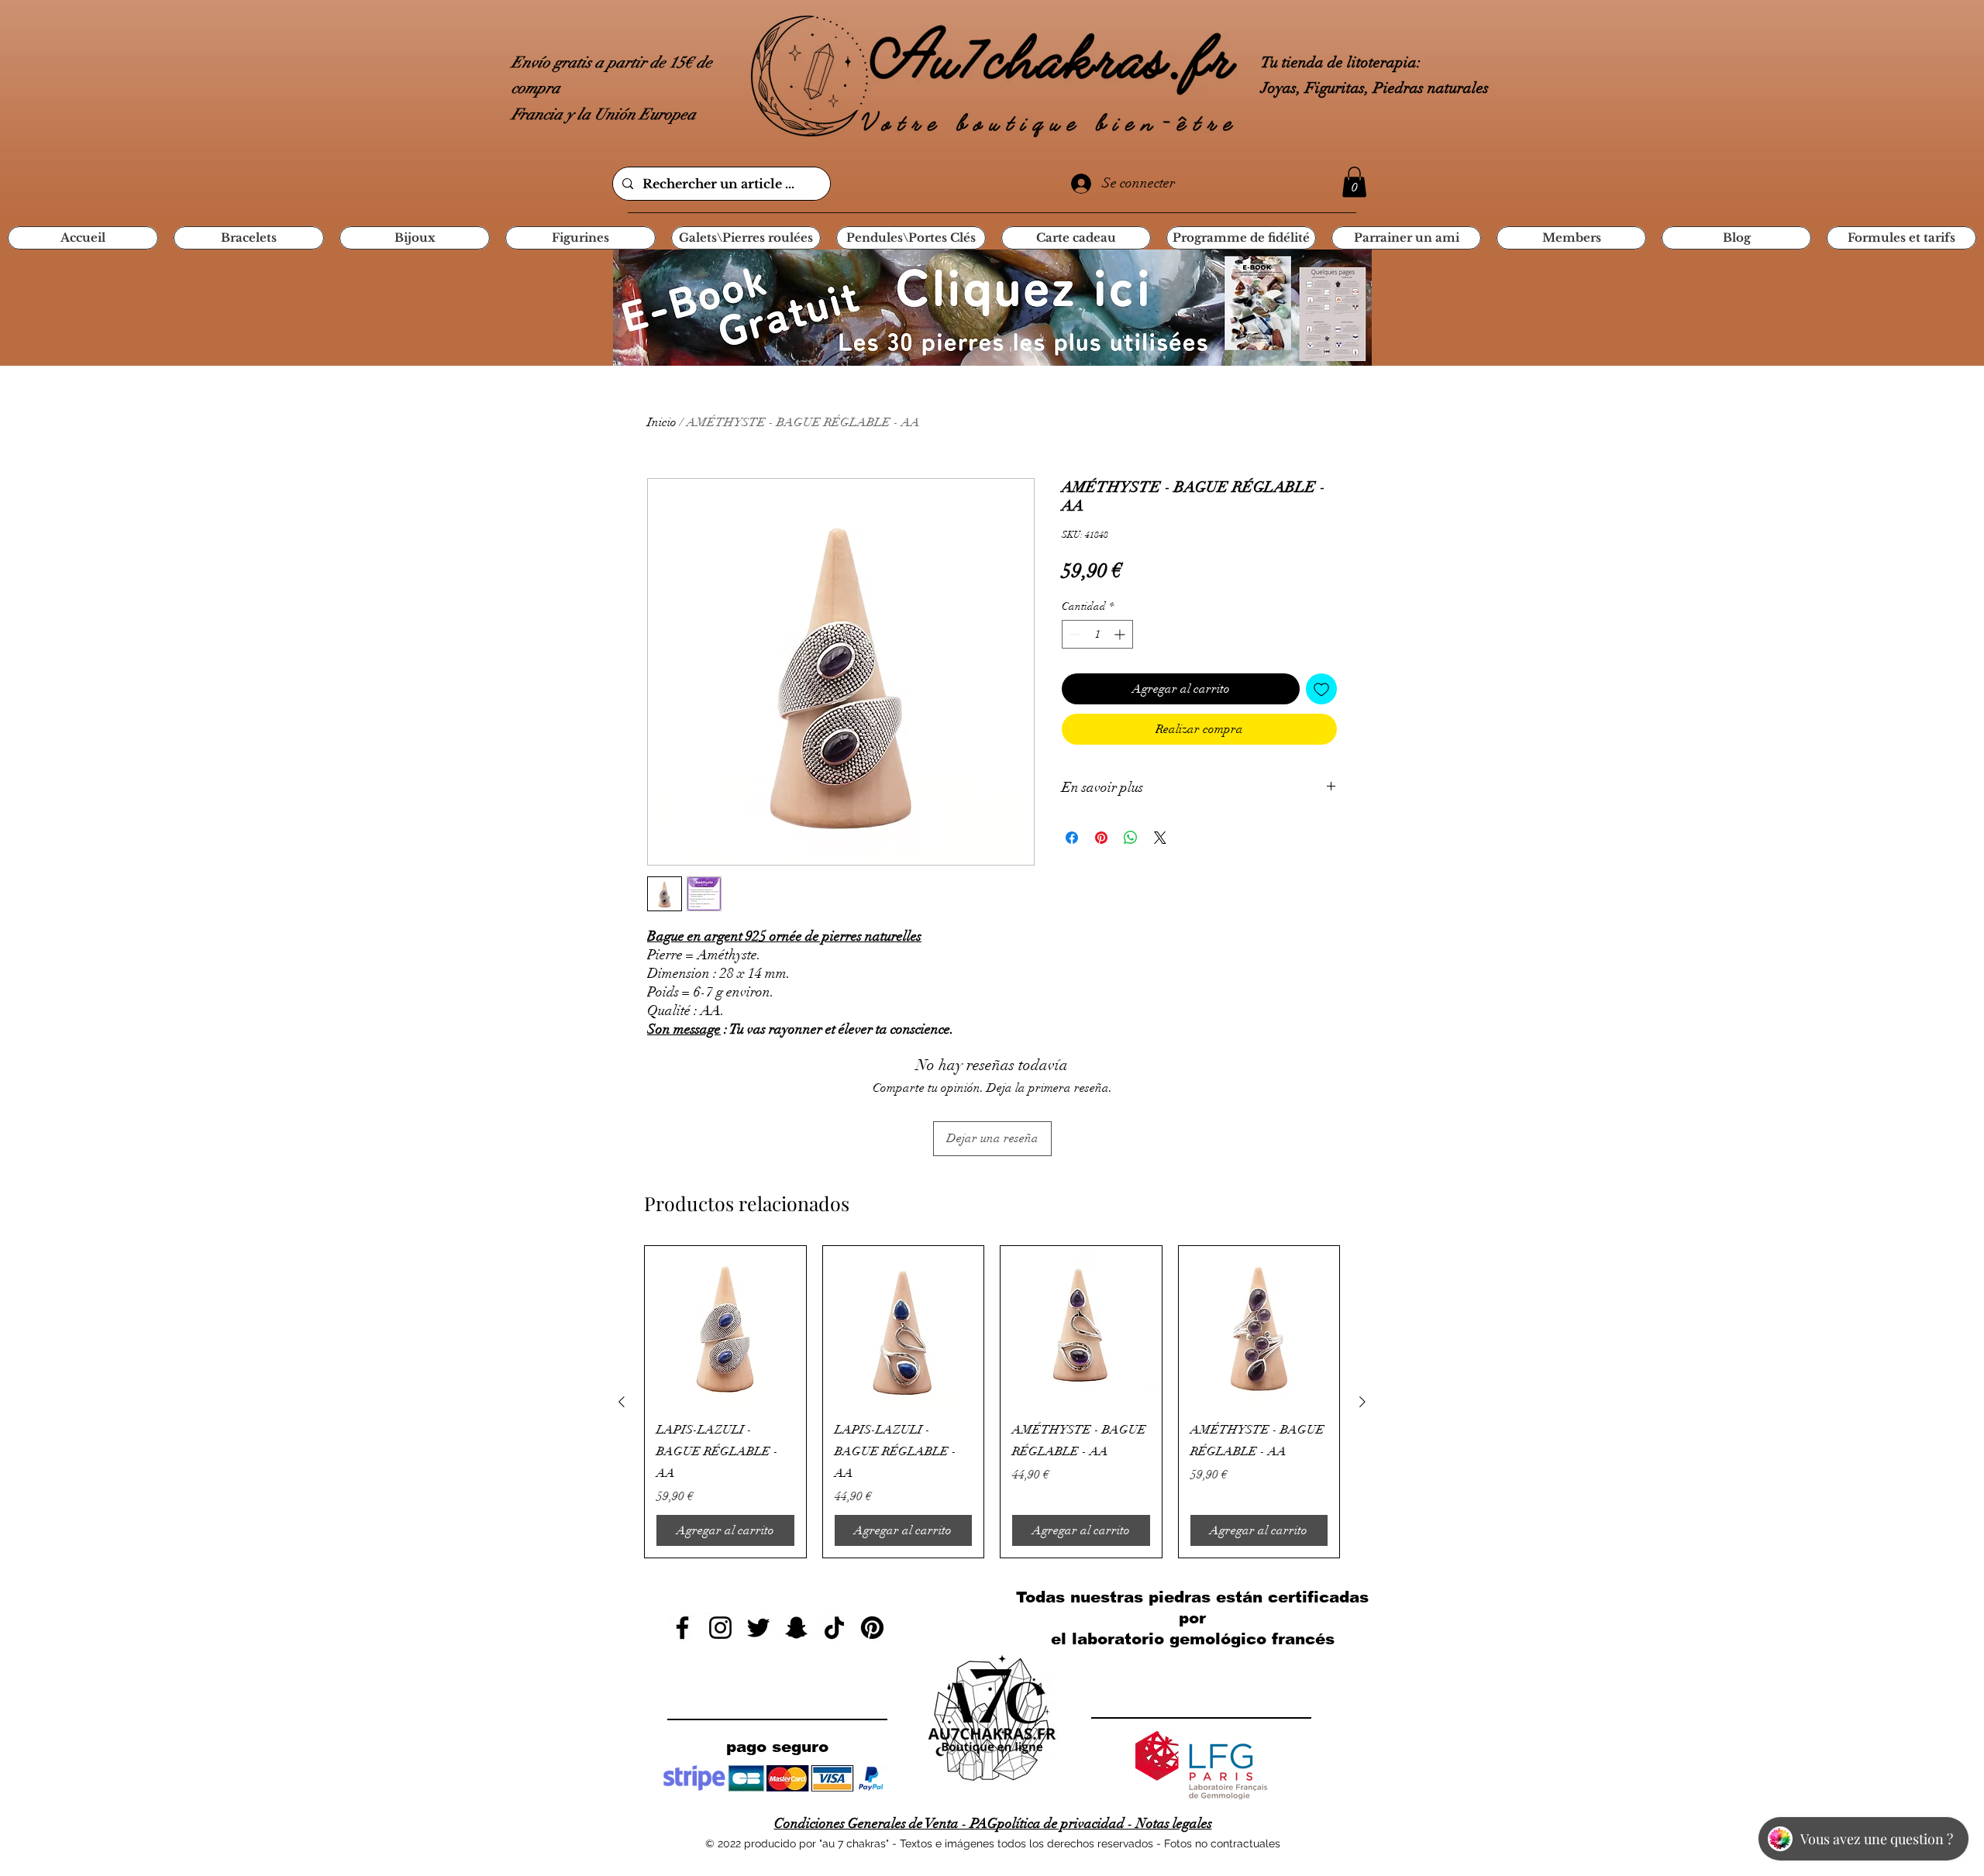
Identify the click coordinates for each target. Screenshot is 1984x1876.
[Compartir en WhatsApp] (1131, 838)
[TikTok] (834, 1628)
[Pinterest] (872, 1628)
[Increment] (1121, 634)
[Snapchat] (796, 1628)
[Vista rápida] (725, 1327)
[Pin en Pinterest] (1101, 838)
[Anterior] (622, 1402)
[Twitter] (758, 1628)
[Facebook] (682, 1628)
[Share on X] (1160, 838)
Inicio (662, 422)
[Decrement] (1074, 634)
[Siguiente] (1362, 1402)
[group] (992, 1402)
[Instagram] (720, 1628)
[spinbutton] (1097, 634)
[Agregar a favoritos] (1321, 689)
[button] (1354, 182)
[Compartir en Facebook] (1072, 838)
